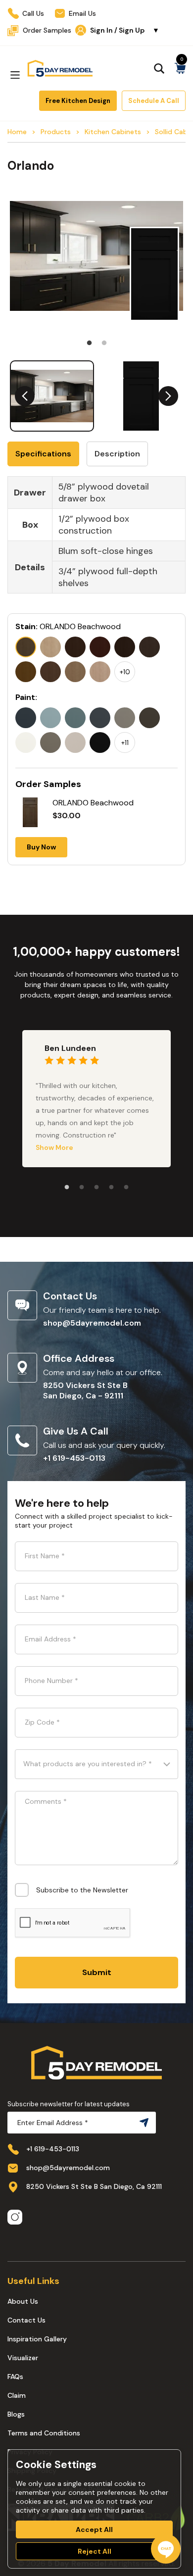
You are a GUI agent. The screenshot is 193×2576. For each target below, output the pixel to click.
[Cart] (180, 68)
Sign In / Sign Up (125, 30)
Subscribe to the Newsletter (82, 1890)
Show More (54, 1147)
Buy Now (41, 847)
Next (168, 396)
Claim (17, 2395)
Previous (25, 396)
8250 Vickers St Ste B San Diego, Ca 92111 (94, 2186)
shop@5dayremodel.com (92, 1323)
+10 (125, 672)
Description (117, 454)
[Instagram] (15, 2218)
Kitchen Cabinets (113, 132)
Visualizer (23, 2358)
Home (17, 132)
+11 (125, 743)
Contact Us (26, 2320)
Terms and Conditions (44, 2433)
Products (56, 132)
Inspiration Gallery (37, 2339)
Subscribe (142, 2123)
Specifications (43, 454)
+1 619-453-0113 (74, 1458)
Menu (15, 75)
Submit (97, 1972)
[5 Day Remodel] (60, 68)
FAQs (15, 2377)
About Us (23, 2301)
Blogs (16, 2414)
